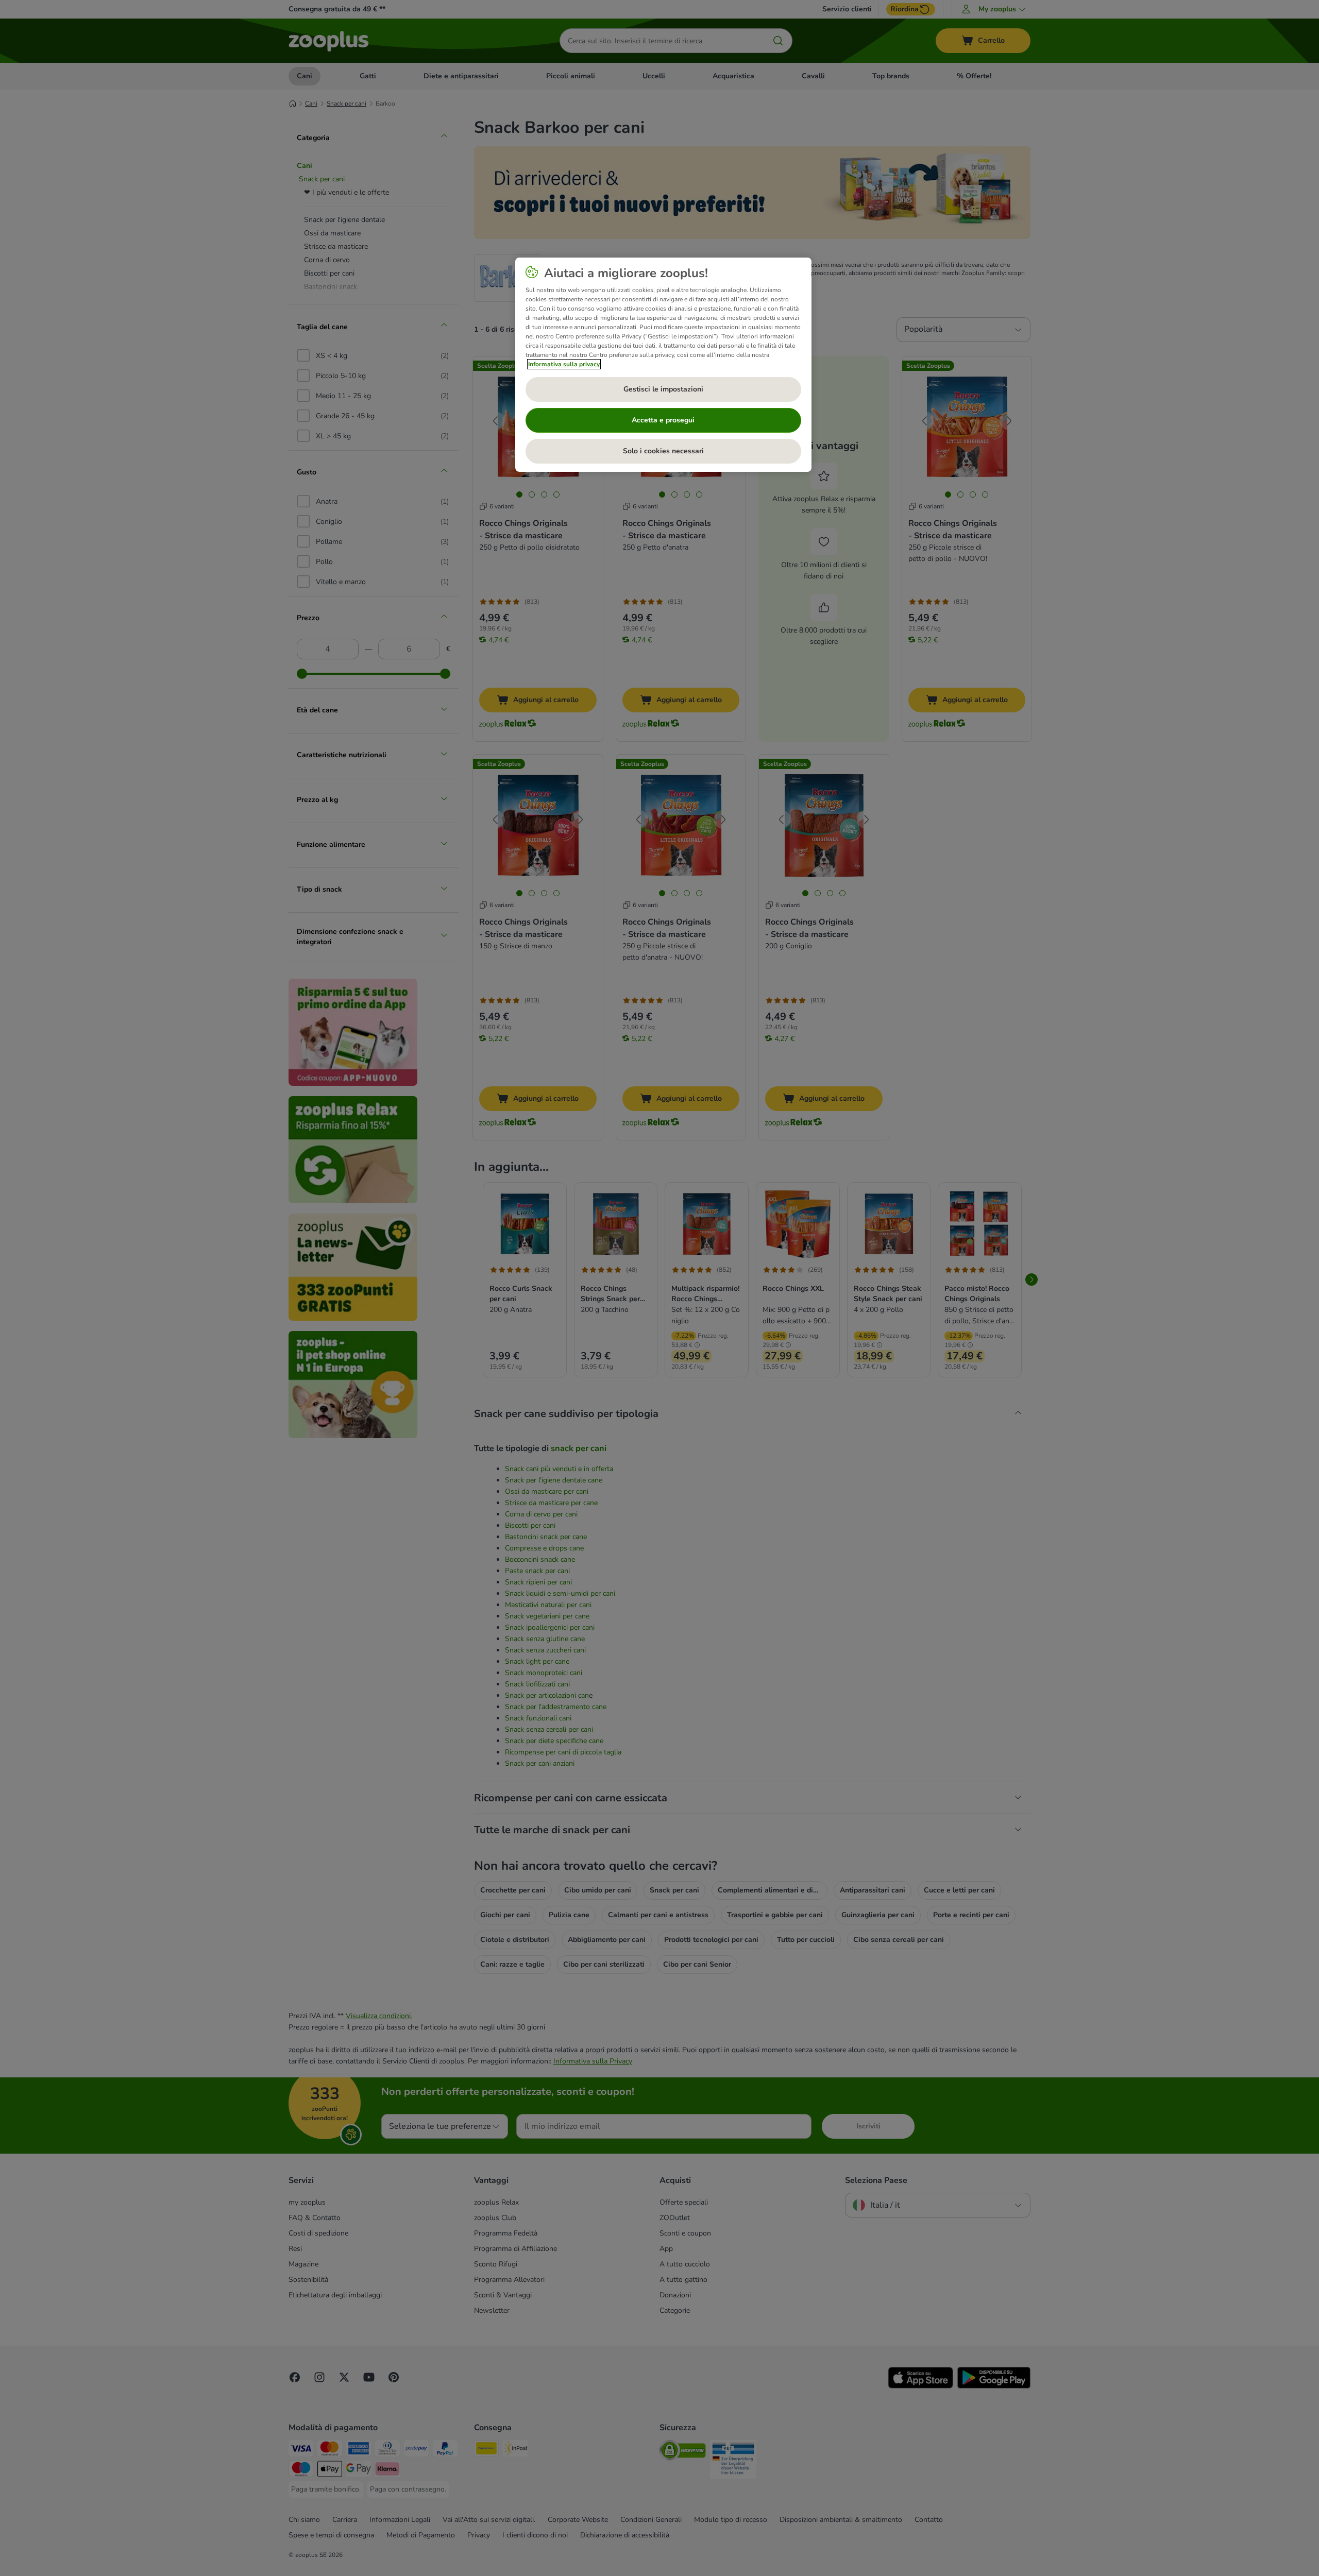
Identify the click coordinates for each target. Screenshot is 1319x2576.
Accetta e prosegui (663, 420)
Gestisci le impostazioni (663, 389)
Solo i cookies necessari (663, 451)
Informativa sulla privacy (564, 364)
